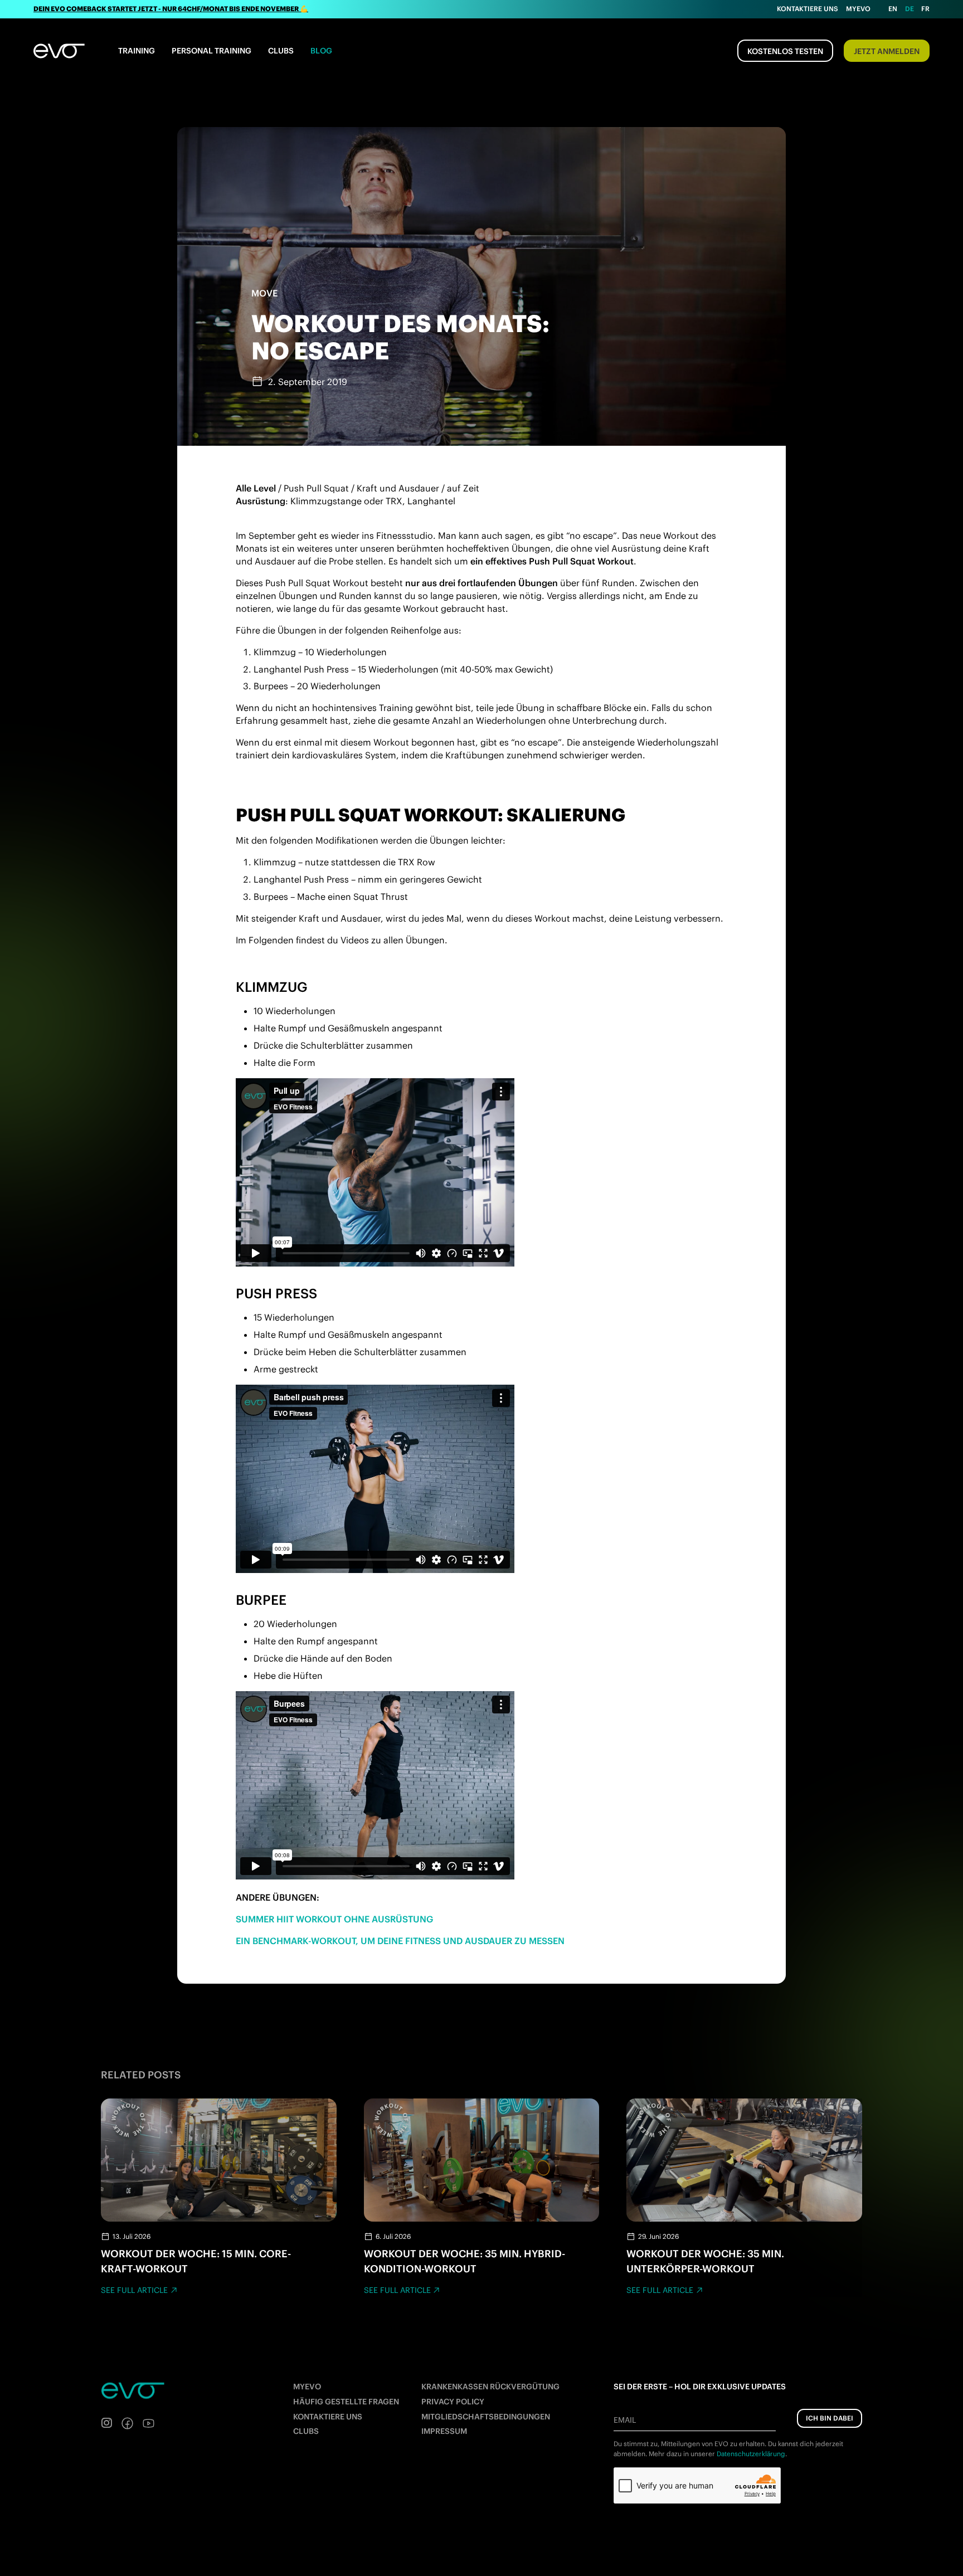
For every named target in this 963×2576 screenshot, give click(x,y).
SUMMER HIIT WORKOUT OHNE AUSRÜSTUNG (334, 1919)
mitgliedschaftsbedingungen (486, 2417)
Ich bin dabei (830, 2418)
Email (625, 2420)
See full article (134, 2290)
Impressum (444, 2431)
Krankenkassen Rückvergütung (490, 2387)
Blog (321, 51)
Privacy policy (453, 2402)
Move (264, 293)
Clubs (281, 51)
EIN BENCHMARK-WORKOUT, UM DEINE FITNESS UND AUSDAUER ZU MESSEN (400, 1941)
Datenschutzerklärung (751, 2454)
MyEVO (307, 2387)
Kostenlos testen (785, 51)
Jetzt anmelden (887, 51)
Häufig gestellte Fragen (346, 2402)
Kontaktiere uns (808, 9)
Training (137, 51)
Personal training (211, 51)
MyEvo (858, 9)
